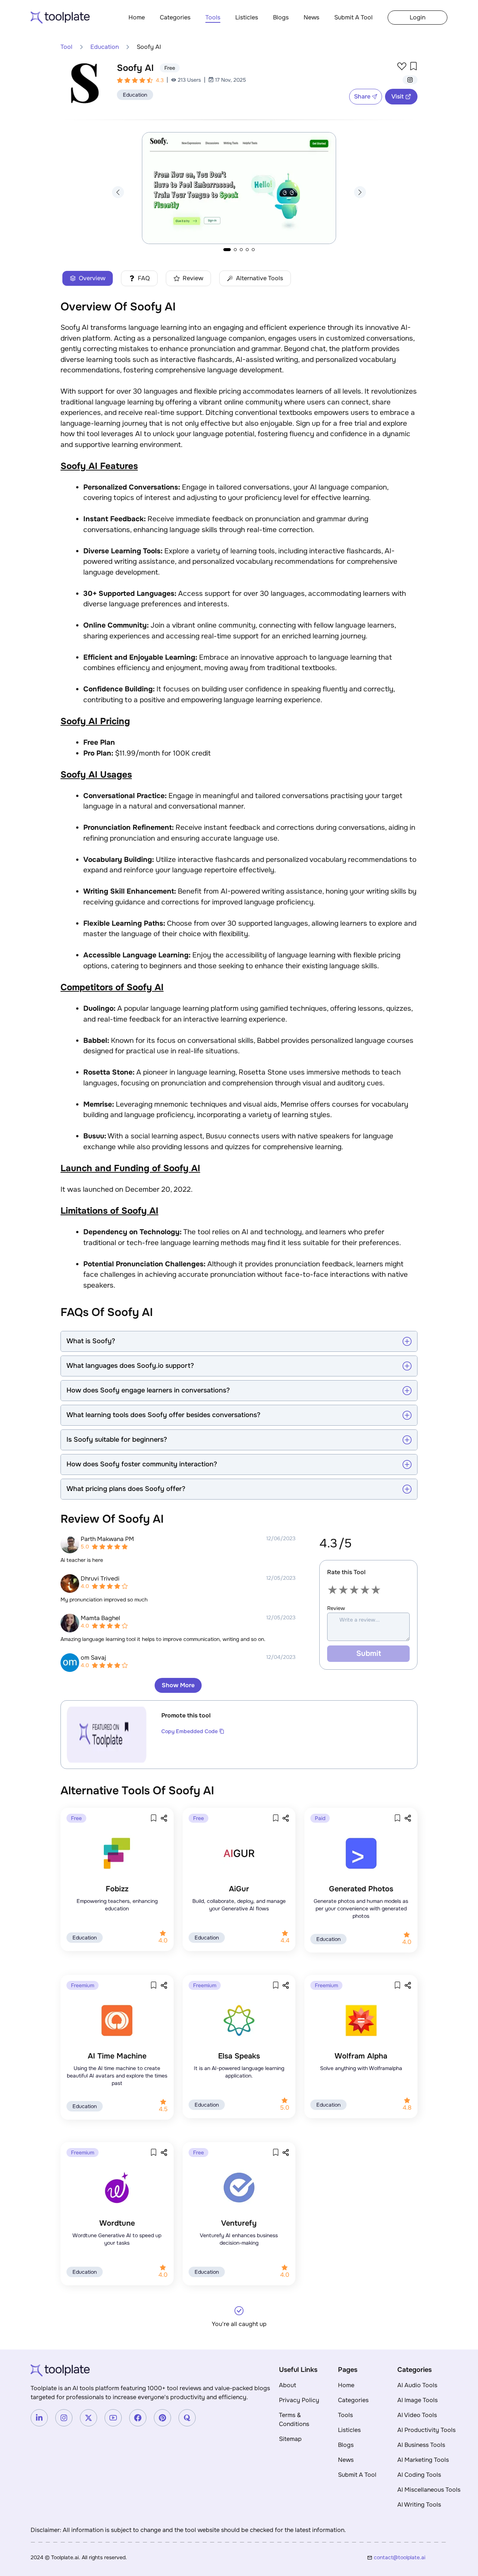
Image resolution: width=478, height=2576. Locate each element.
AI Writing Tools (419, 2505)
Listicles (247, 17)
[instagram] (410, 80)
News (311, 17)
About (288, 2385)
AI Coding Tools (419, 2475)
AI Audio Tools (417, 2385)
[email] (411, 2557)
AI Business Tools (421, 2445)
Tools (213, 17)
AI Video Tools (417, 2415)
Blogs (281, 17)
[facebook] (138, 2418)
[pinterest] (162, 2418)
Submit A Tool (353, 17)
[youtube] (113, 2418)
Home (137, 17)
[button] (118, 192)
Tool (66, 47)
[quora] (187, 2418)
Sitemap (290, 2439)
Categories (175, 17)
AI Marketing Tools (423, 2460)
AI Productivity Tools (426, 2430)
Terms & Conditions (294, 2419)
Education (105, 47)
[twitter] (89, 2418)
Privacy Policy (299, 2400)
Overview (92, 278)
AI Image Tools (418, 2400)
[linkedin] (39, 2418)
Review (193, 278)
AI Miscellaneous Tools (429, 2490)
